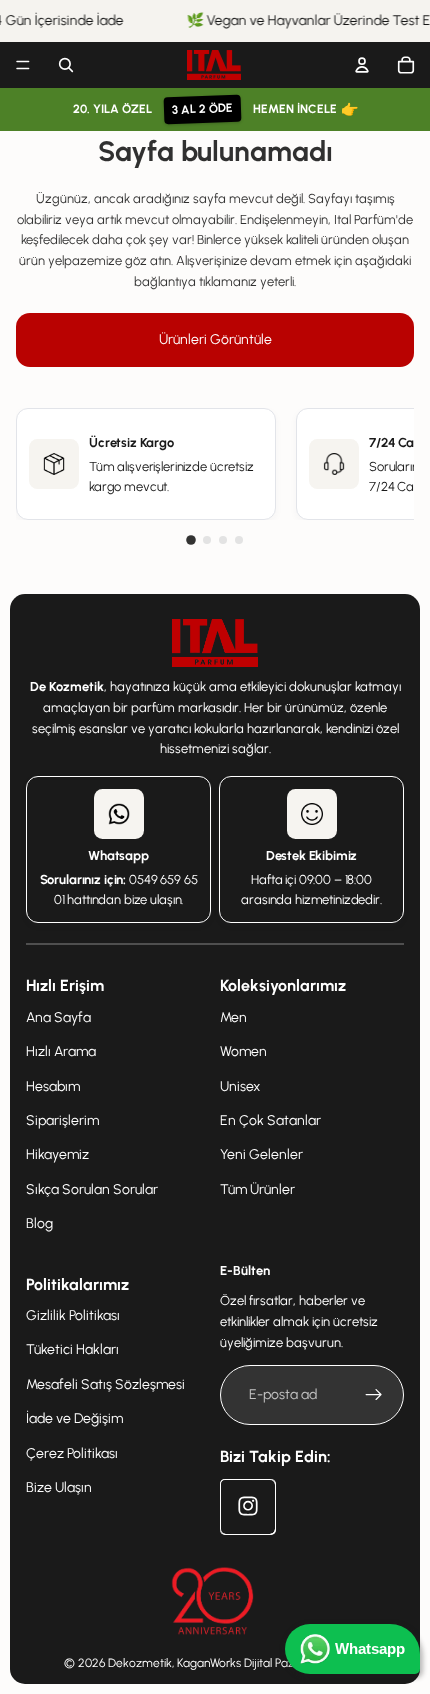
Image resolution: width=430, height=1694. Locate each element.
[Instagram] (247, 1505)
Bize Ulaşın (59, 1487)
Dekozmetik (140, 1663)
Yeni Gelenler (261, 1154)
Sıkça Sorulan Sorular (92, 1188)
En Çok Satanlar (270, 1120)
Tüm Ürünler (257, 1188)
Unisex (240, 1085)
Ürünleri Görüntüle (215, 339)
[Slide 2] (207, 540)
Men (233, 1016)
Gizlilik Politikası (73, 1315)
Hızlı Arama (61, 1051)
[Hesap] (362, 65)
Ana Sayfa (58, 1016)
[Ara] (66, 65)
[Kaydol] (374, 1395)
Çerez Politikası (72, 1452)
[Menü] (23, 65)
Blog (39, 1223)
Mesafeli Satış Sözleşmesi (105, 1383)
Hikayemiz (57, 1154)
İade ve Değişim (74, 1418)
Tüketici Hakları (72, 1349)
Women (243, 1051)
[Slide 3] (223, 540)
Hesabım (53, 1085)
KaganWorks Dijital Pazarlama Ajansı (271, 1663)
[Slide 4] (239, 540)
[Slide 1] (191, 540)
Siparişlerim (62, 1120)
